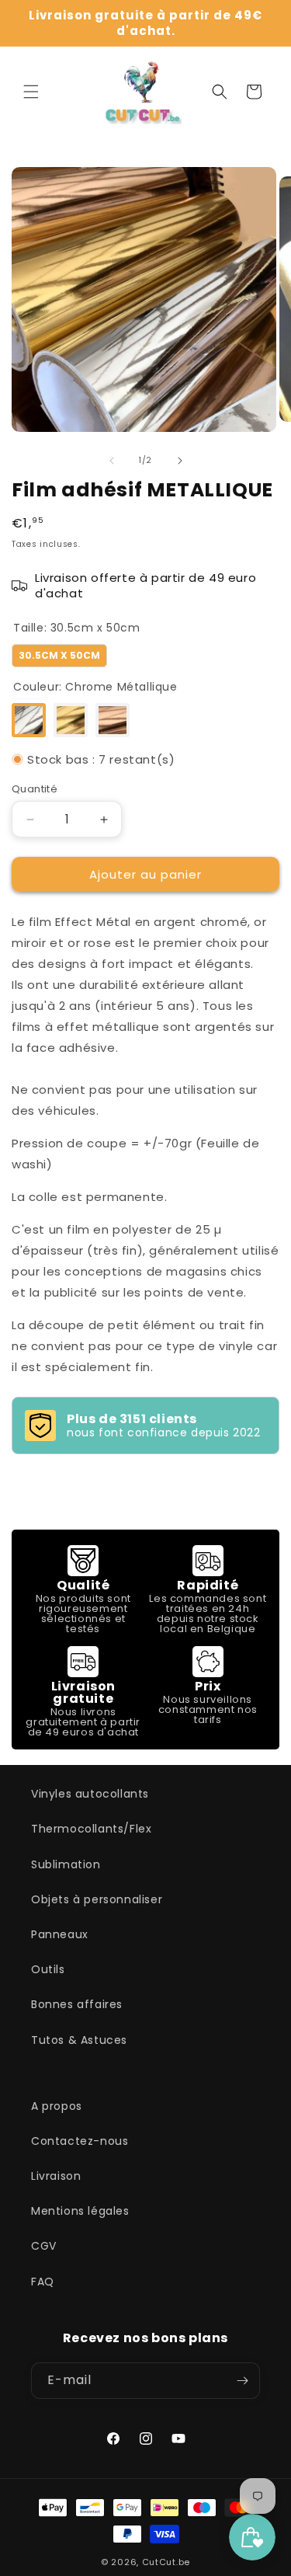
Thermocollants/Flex (91, 1829)
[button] (31, 92)
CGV (44, 2246)
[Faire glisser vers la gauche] (112, 461)
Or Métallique (71, 720)
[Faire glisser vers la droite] (180, 461)
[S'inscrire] (242, 2381)
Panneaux (60, 1934)
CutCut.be (166, 2562)
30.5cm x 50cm (59, 653)
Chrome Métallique (29, 720)
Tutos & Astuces (79, 2040)
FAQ (43, 2282)
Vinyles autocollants (90, 1794)
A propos (57, 2106)
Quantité (35, 789)
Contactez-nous (80, 2141)
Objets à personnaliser (97, 1899)
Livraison (56, 2176)
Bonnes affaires (77, 2004)
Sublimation (66, 1864)
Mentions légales (80, 2211)
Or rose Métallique (113, 720)
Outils (48, 1969)
